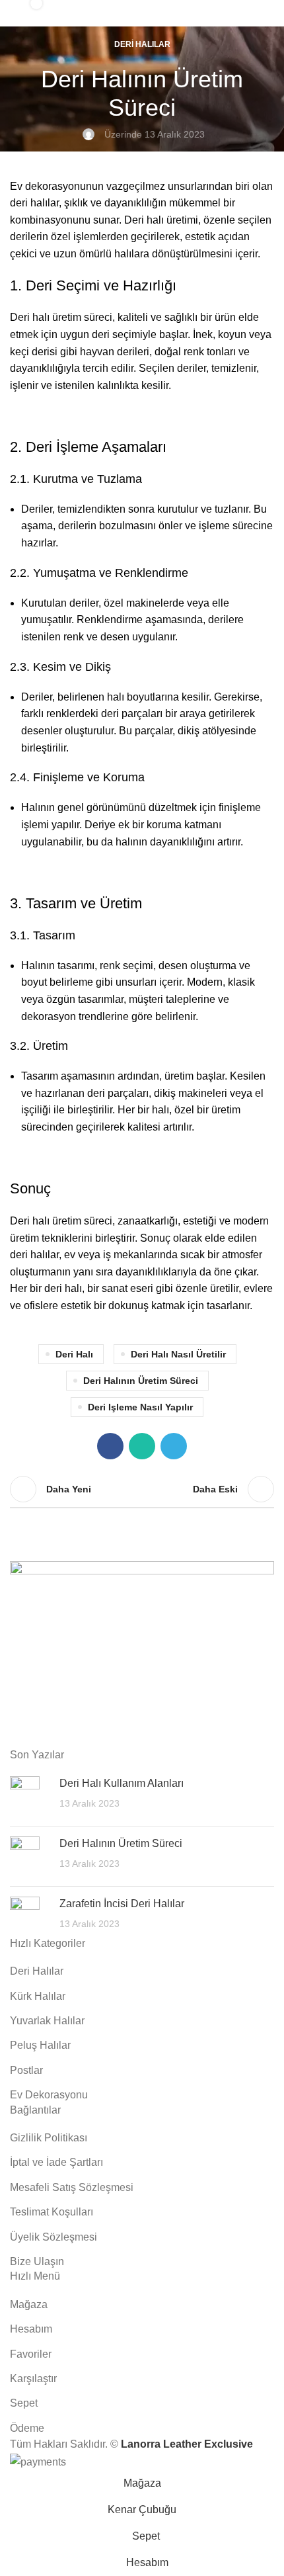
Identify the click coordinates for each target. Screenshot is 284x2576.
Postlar (26, 2070)
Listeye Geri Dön (142, 1489)
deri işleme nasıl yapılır (140, 1407)
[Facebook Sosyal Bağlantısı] (110, 1446)
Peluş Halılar (40, 2045)
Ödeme (27, 2428)
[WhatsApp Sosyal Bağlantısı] (142, 1446)
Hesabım (31, 2329)
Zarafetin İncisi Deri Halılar (122, 1904)
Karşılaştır (33, 2379)
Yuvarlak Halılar (47, 2021)
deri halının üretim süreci (141, 1381)
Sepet (24, 2403)
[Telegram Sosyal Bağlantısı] (174, 1446)
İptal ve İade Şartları (56, 2162)
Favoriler (31, 2354)
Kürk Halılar (38, 1996)
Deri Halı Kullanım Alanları (122, 1783)
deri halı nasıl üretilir (178, 1354)
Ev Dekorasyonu (49, 2095)
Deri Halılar (142, 44)
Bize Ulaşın (37, 2261)
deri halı (74, 1354)
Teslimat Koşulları (52, 2212)
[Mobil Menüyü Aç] (260, 13)
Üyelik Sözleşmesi (53, 2237)
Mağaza (29, 2304)
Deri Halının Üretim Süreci (121, 1843)
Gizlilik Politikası (49, 2138)
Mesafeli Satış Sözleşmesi (72, 2187)
